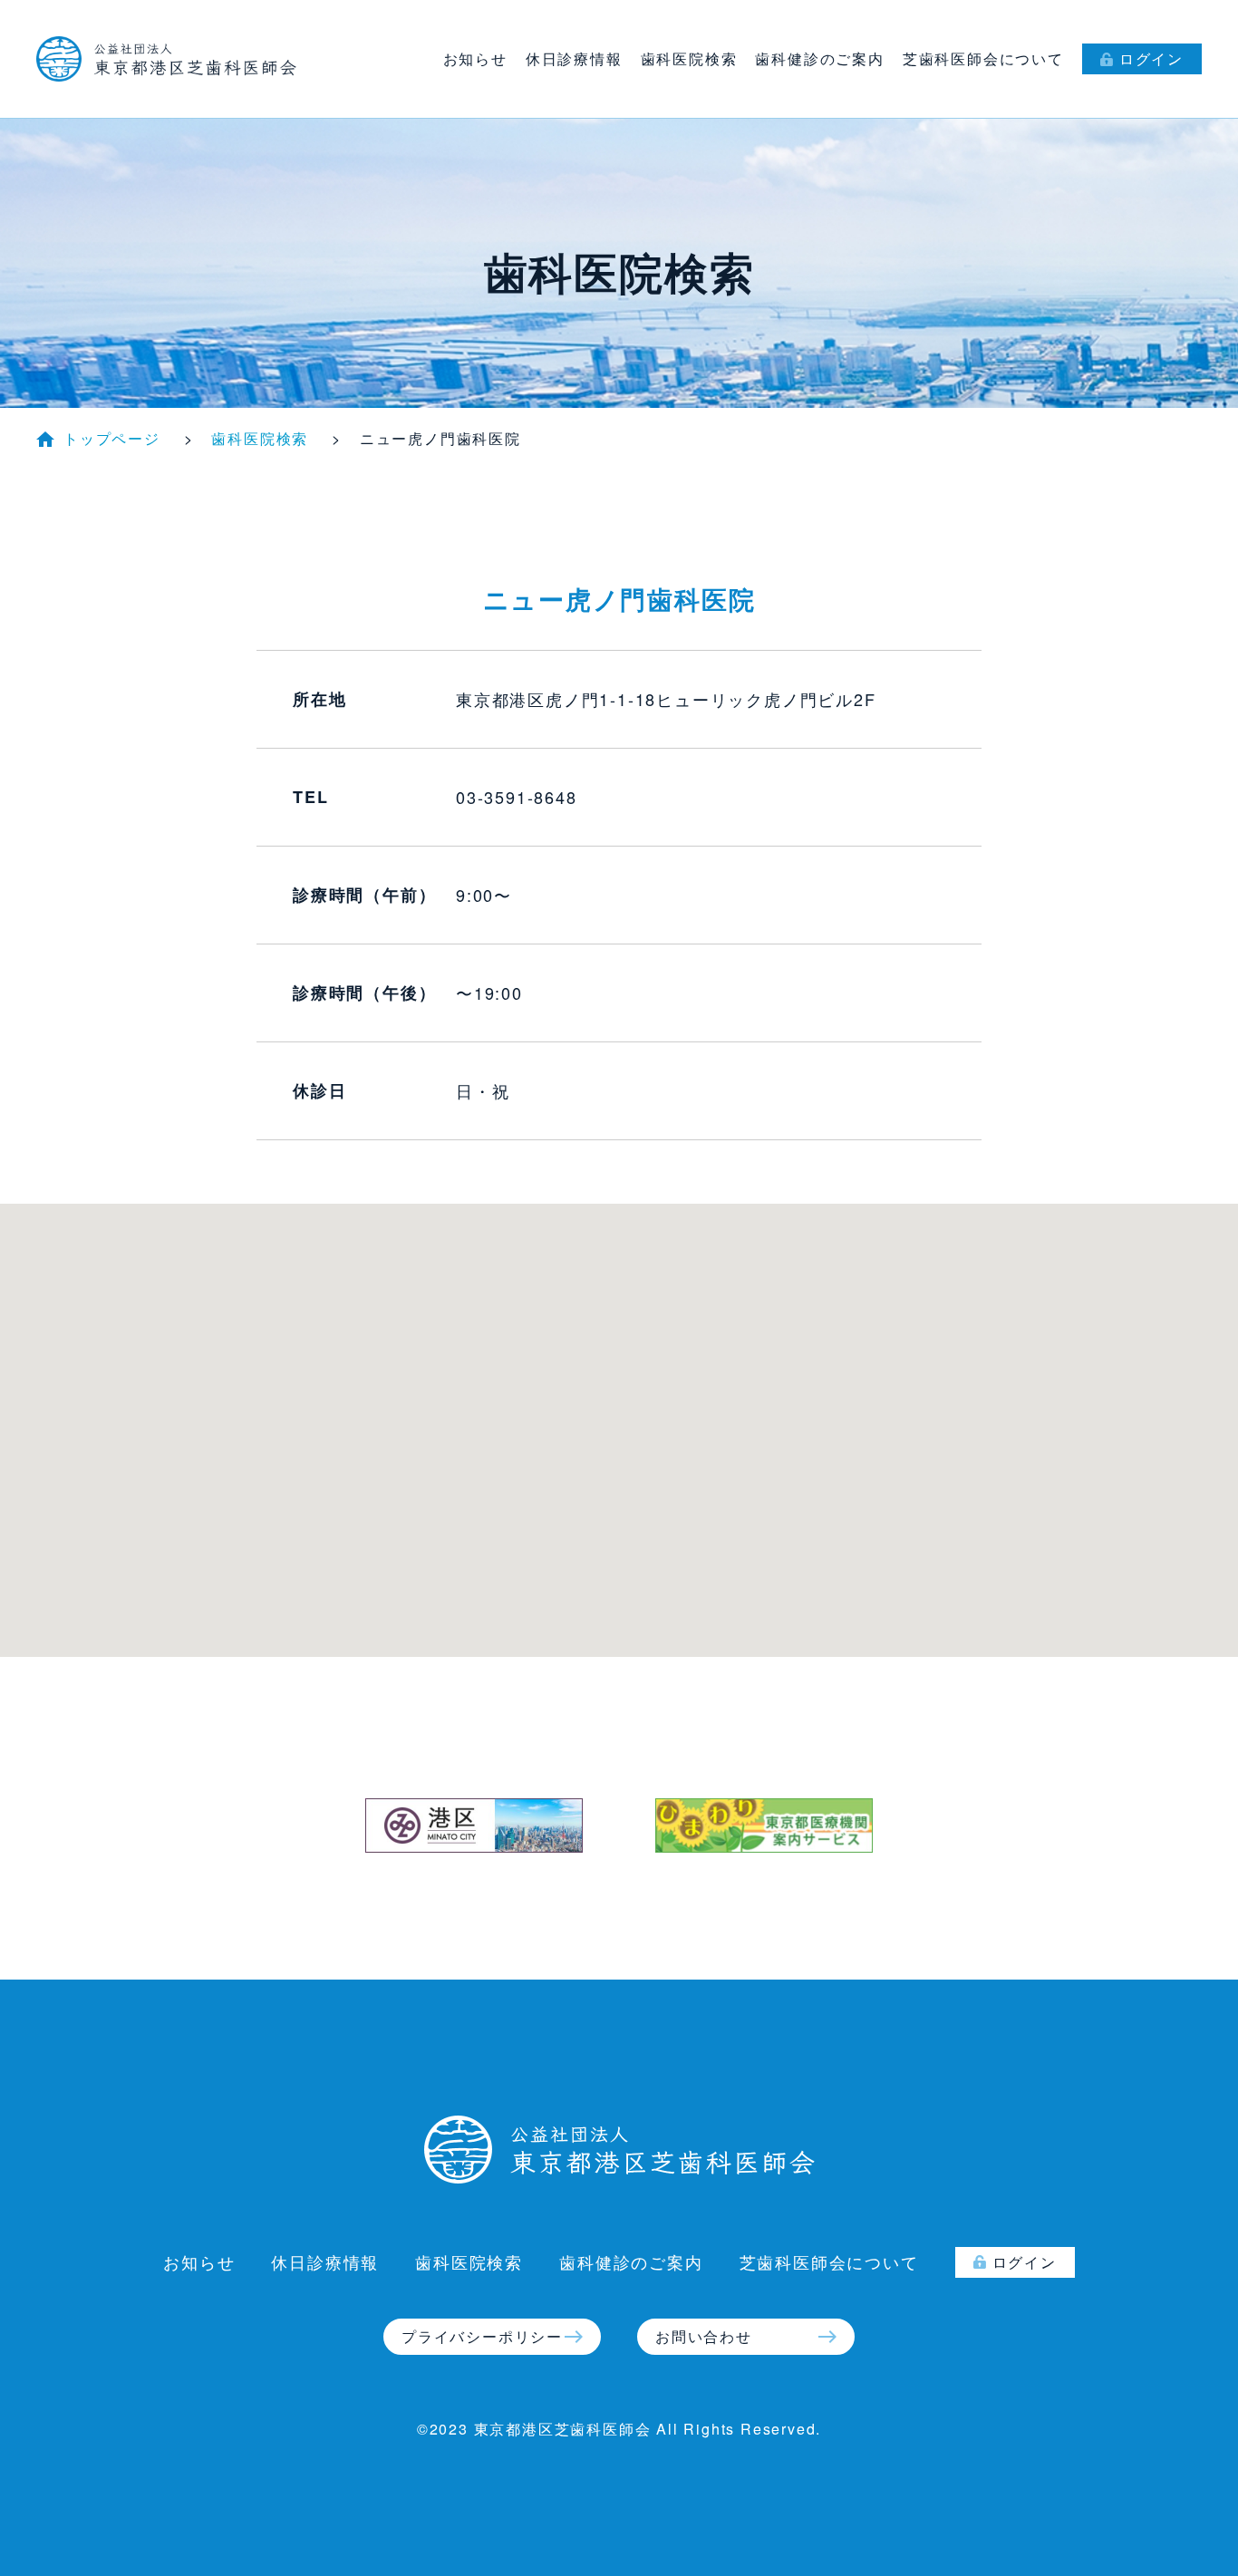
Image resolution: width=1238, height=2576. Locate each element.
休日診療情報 (574, 58)
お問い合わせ (704, 2336)
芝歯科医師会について (983, 58)
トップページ (112, 438)
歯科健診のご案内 (819, 58)
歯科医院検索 (689, 58)
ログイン (1151, 58)
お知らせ (475, 58)
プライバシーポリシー (482, 2336)
